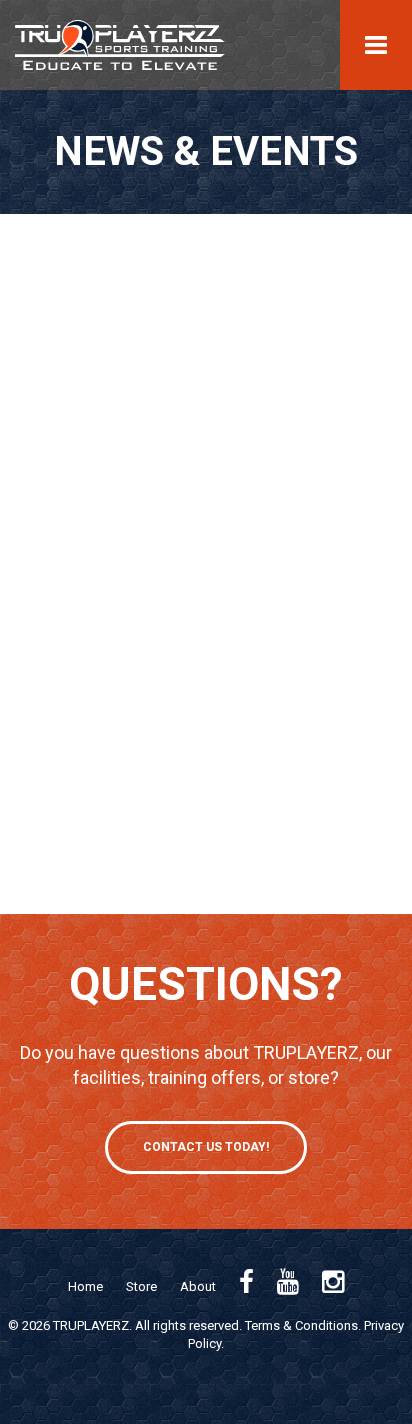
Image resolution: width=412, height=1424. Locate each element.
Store (141, 1286)
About (198, 1286)
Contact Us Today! (206, 1147)
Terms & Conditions (301, 1325)
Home (85, 1286)
